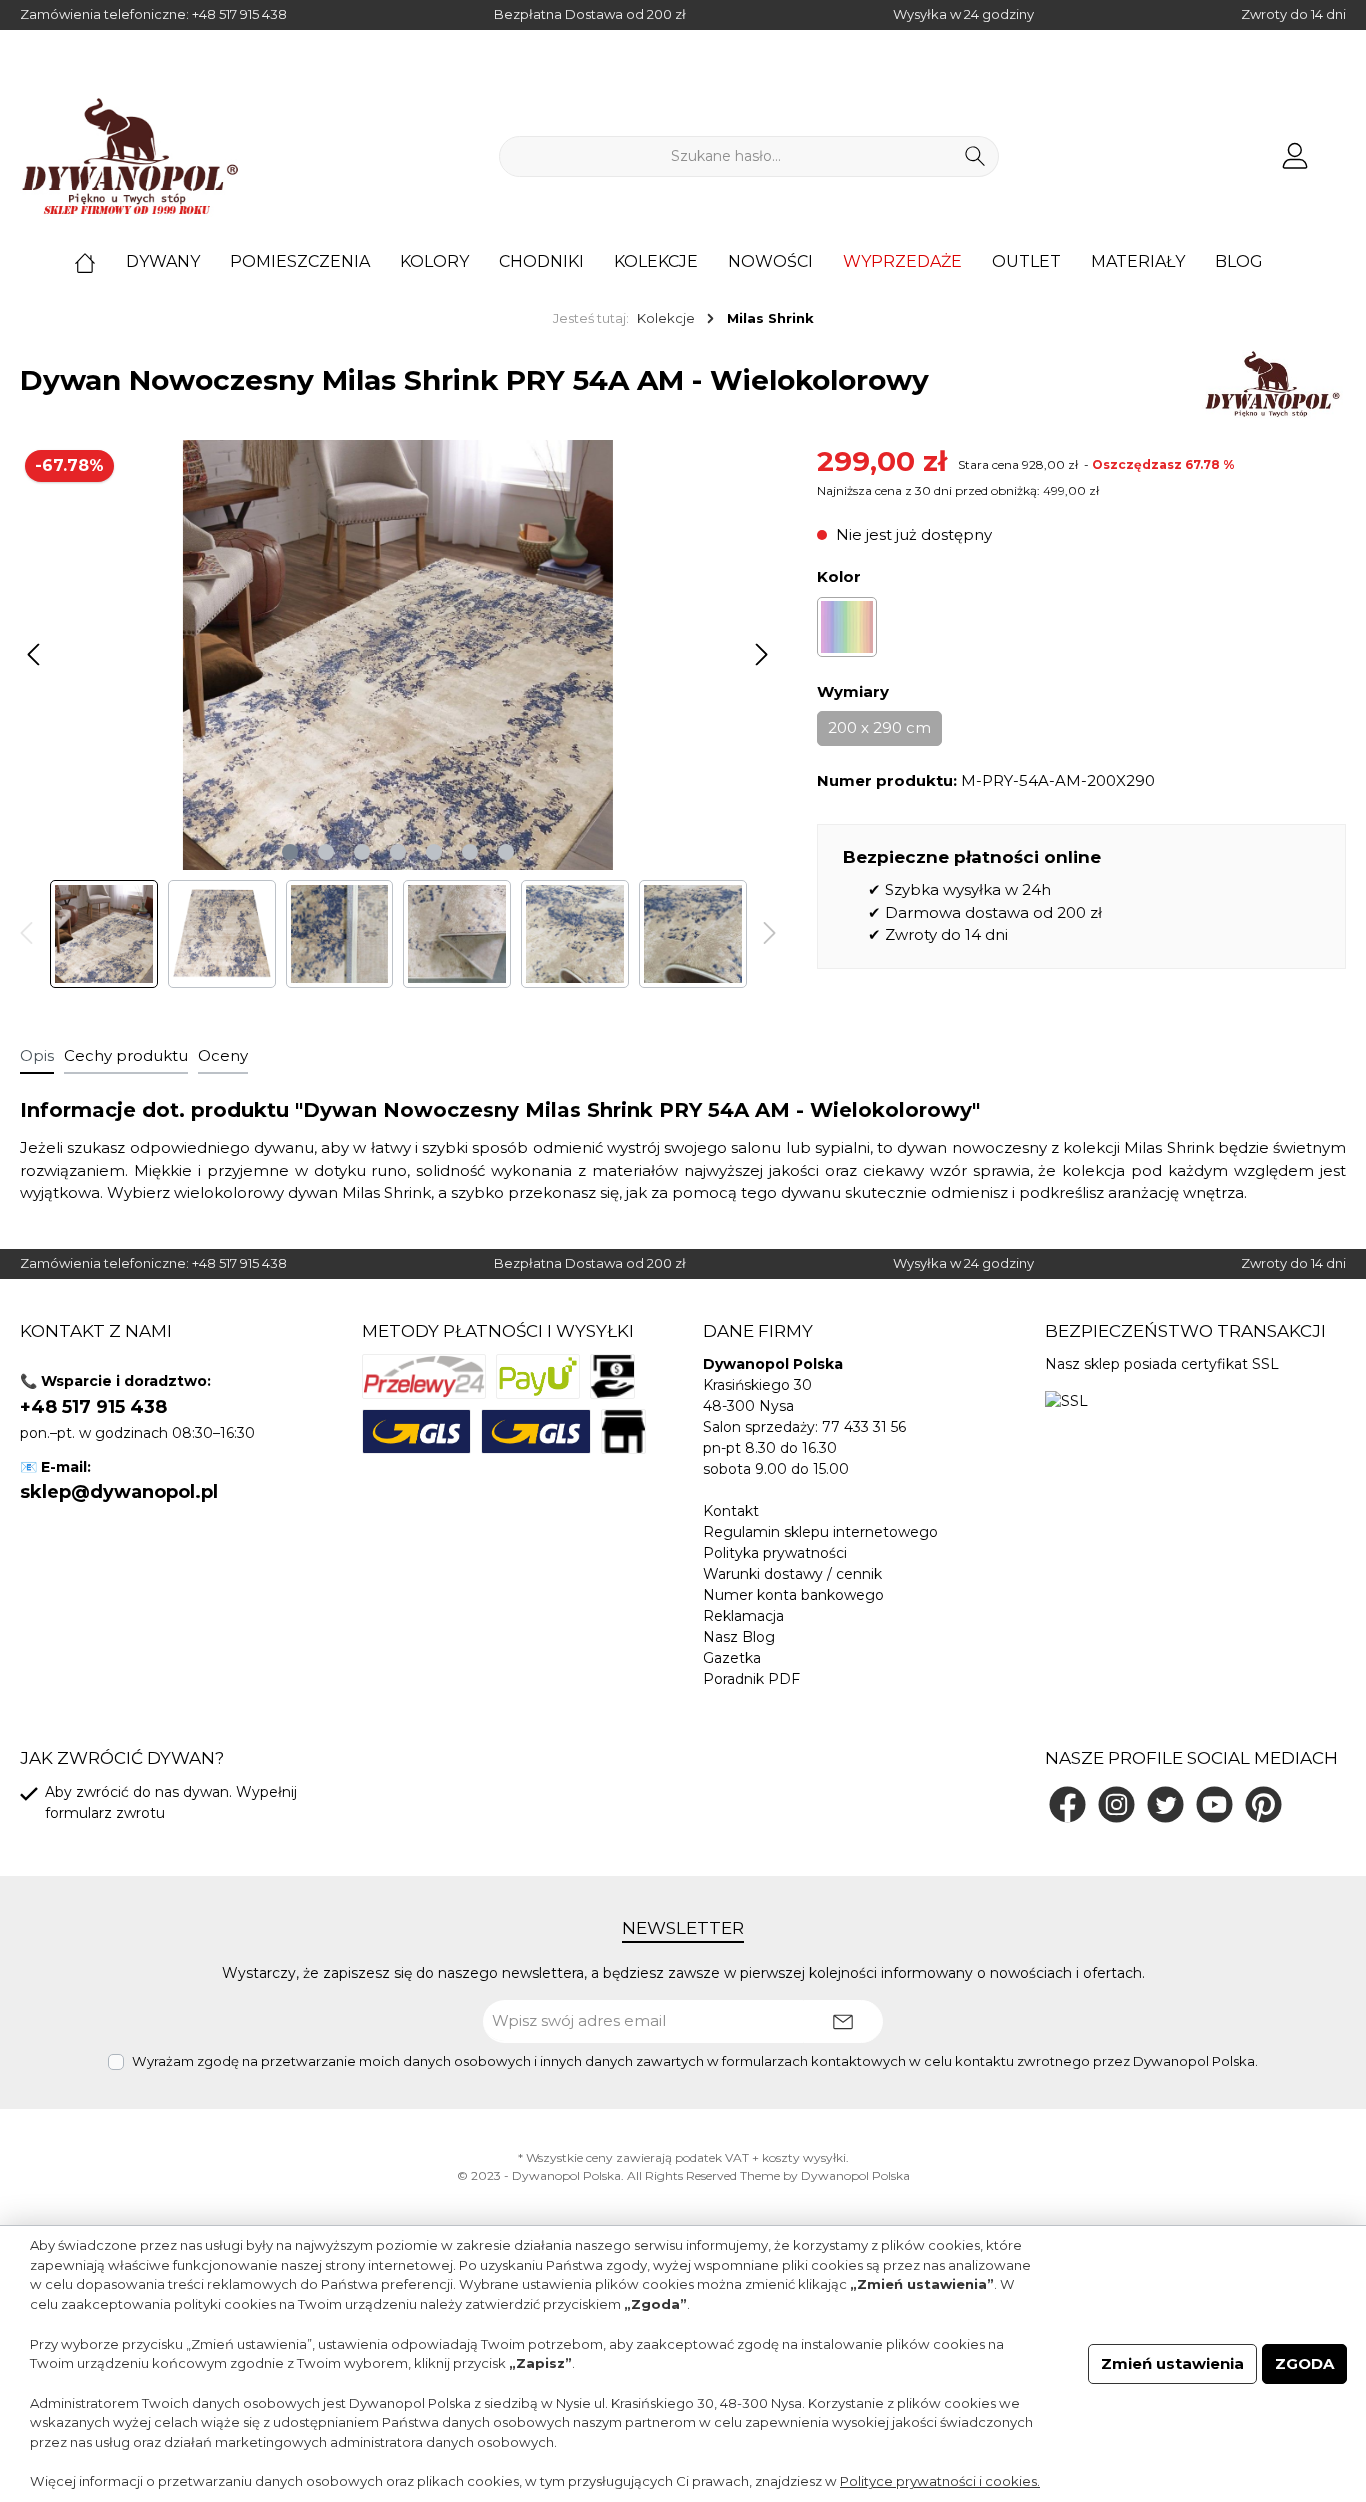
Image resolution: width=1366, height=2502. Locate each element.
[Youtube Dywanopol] (1214, 1804)
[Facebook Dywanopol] (1067, 1804)
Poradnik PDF (751, 1679)
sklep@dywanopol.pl (119, 1492)
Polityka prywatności (775, 1553)
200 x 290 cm (879, 727)
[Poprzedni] (35, 654)
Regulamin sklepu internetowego (820, 1532)
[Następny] (761, 654)
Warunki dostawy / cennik (792, 1574)
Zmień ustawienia (1172, 2363)
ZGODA (1304, 2363)
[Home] (100, 262)
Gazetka (732, 1658)
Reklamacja (743, 1616)
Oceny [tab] (223, 1055)
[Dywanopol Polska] (1271, 383)
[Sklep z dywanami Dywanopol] (130, 156)
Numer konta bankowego (793, 1595)
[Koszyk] (1339, 148)
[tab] (37, 1056)
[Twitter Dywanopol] (1165, 1804)
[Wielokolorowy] (847, 627)
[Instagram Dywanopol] (1116, 1804)
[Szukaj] (975, 156)
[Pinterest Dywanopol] (1263, 1804)
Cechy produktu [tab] (126, 1055)
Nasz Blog (739, 1637)
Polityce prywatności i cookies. (940, 2481)
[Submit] (843, 2021)
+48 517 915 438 (239, 14)
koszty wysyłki (804, 2157)
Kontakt (731, 1511)
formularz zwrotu (105, 1813)
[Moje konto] (1295, 156)
